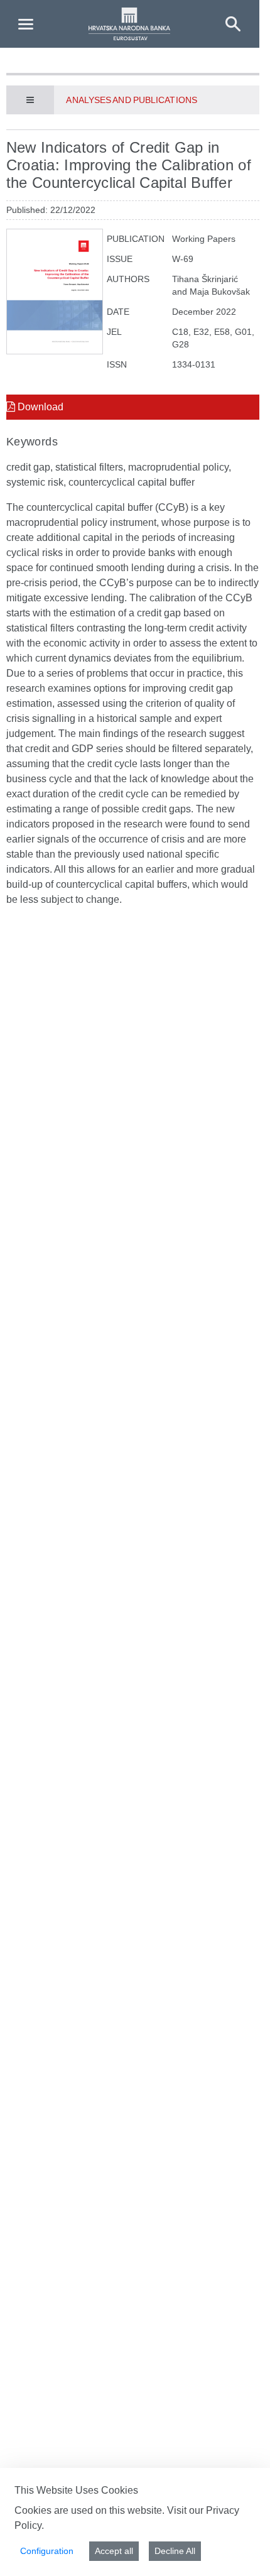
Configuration (47, 2551)
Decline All (175, 2551)
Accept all (114, 2551)
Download (39, 407)
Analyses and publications (131, 100)
